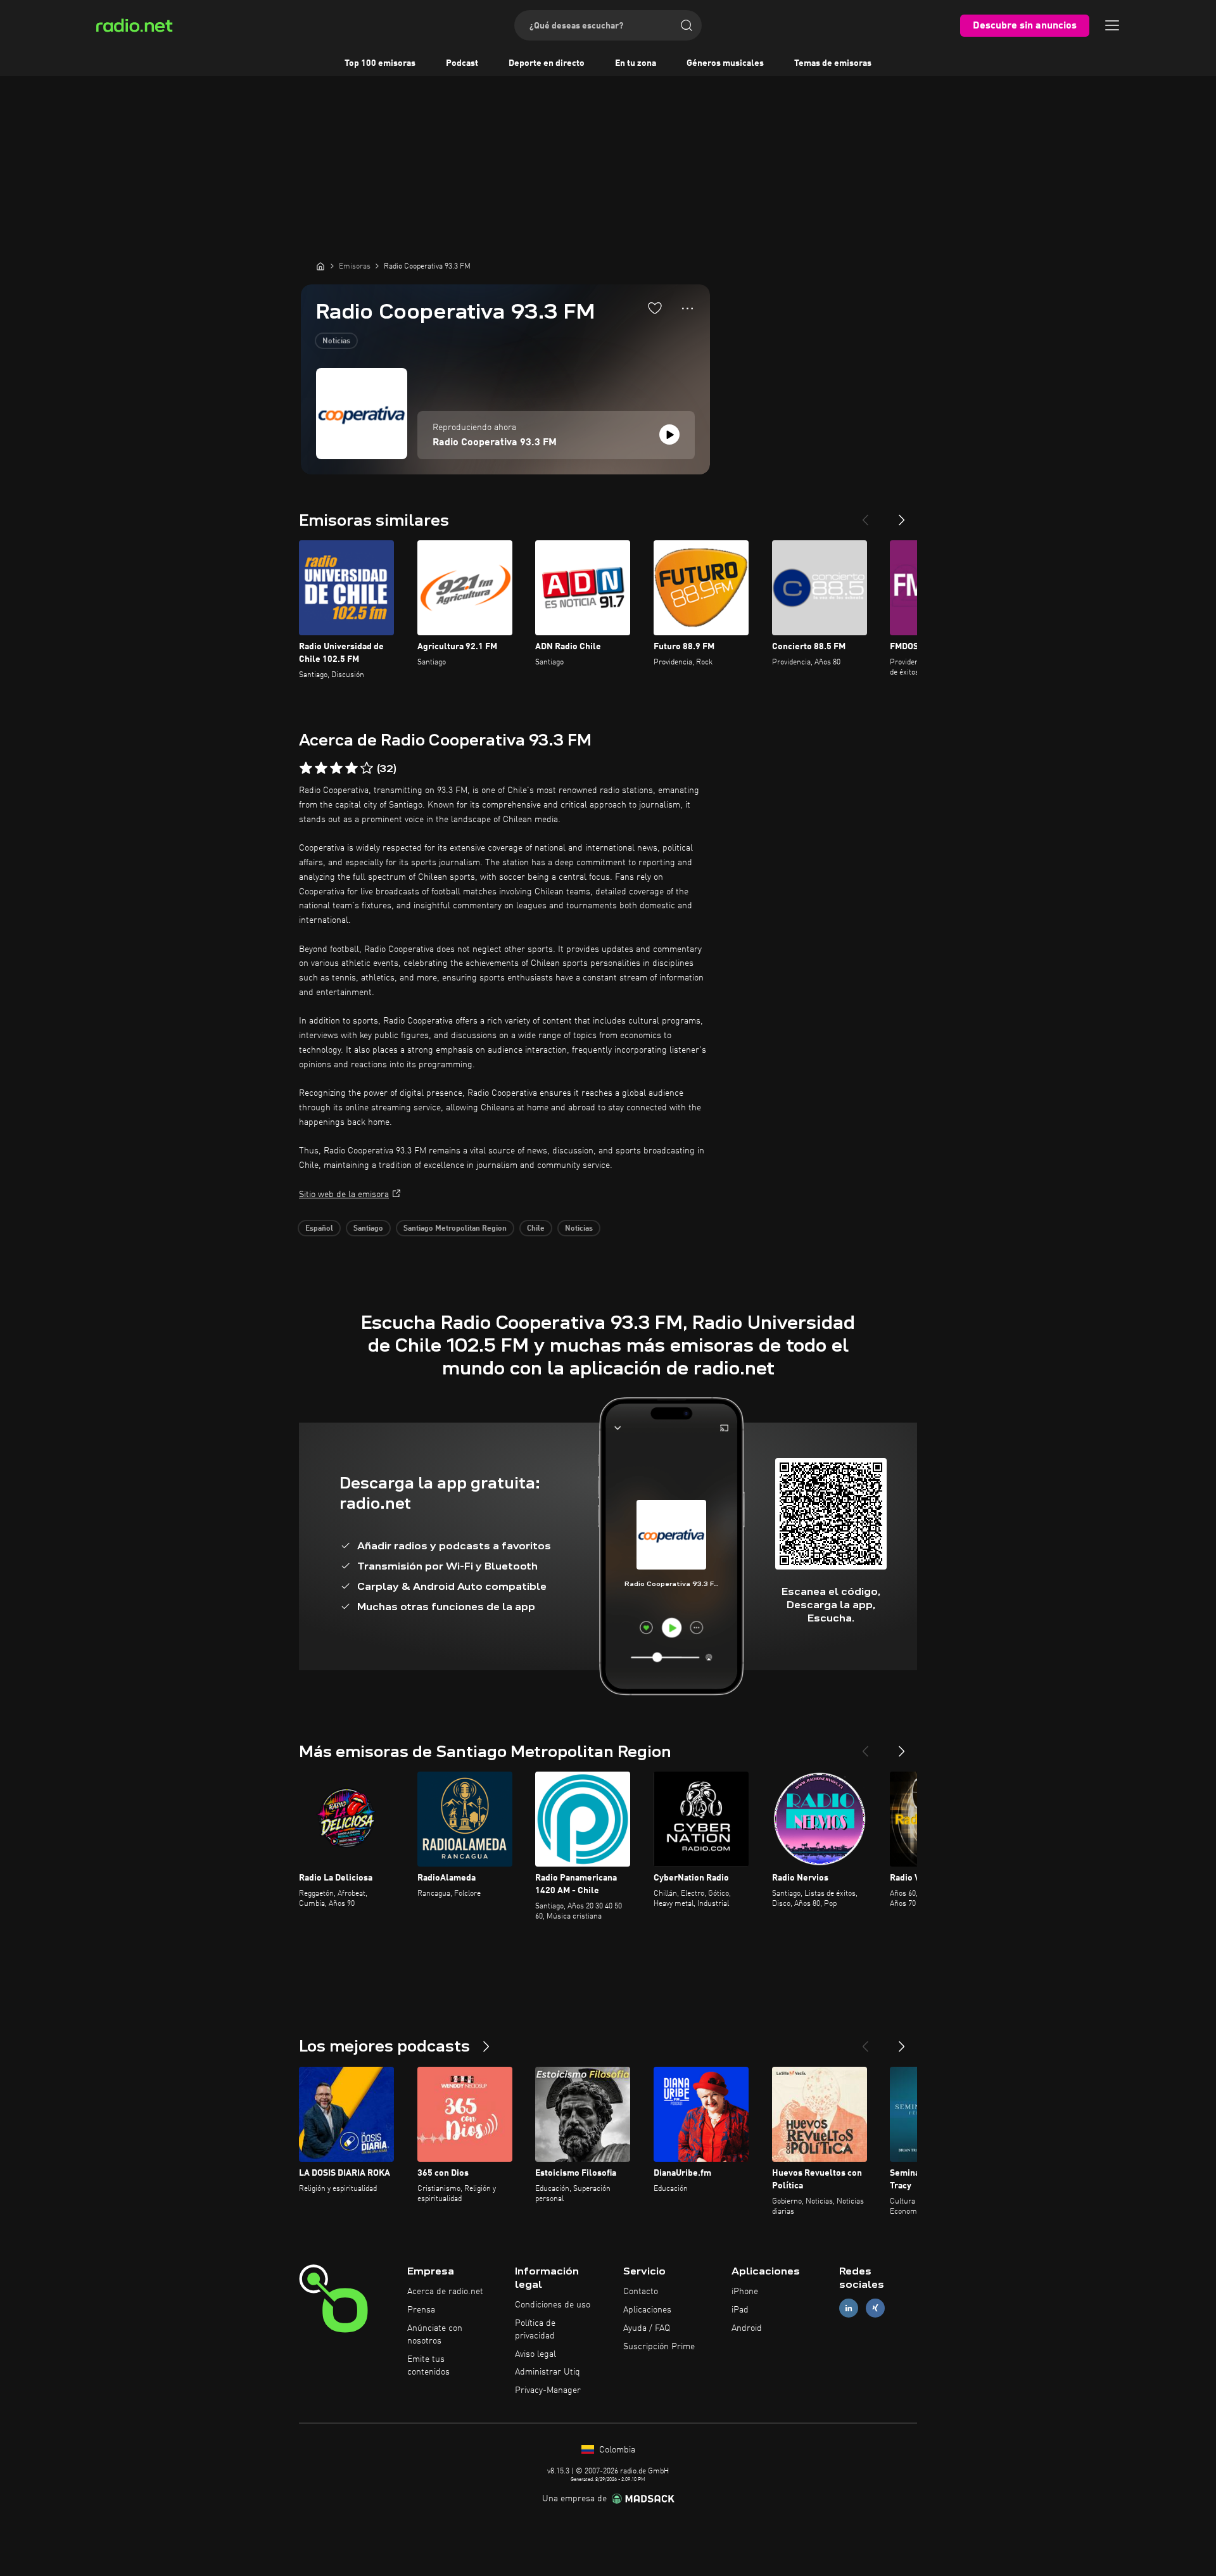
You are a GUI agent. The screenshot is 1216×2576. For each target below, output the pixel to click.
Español (319, 1229)
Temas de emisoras (833, 63)
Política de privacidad (535, 2330)
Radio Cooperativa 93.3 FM (495, 443)
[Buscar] (687, 25)
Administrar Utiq (548, 2372)
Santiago (368, 1229)
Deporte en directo (547, 63)
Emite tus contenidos (428, 2366)
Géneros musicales (725, 63)
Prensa (421, 2310)
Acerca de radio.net (445, 2292)
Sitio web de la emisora (344, 1195)
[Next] (902, 515)
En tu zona (636, 63)
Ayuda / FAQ (647, 2328)
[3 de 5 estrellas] (336, 768)
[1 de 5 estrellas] (306, 768)
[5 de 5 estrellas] (367, 768)
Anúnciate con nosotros (435, 2335)
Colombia (616, 2450)
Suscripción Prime (659, 2347)
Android (747, 2328)
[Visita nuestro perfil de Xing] (875, 2308)
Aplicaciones (647, 2310)
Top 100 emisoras (380, 63)
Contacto (641, 2292)
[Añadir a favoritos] (655, 308)
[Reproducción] (669, 435)
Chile (536, 1229)
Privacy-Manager (548, 2390)
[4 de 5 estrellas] (351, 768)
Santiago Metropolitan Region (455, 1229)
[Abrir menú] (1112, 25)
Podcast (462, 63)
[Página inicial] (320, 266)
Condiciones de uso (553, 2305)
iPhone (745, 2292)
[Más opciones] (687, 308)
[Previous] (865, 515)
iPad (740, 2310)
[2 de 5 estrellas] (321, 768)
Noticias (336, 341)
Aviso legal (535, 2354)
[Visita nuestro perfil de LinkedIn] (849, 2308)
